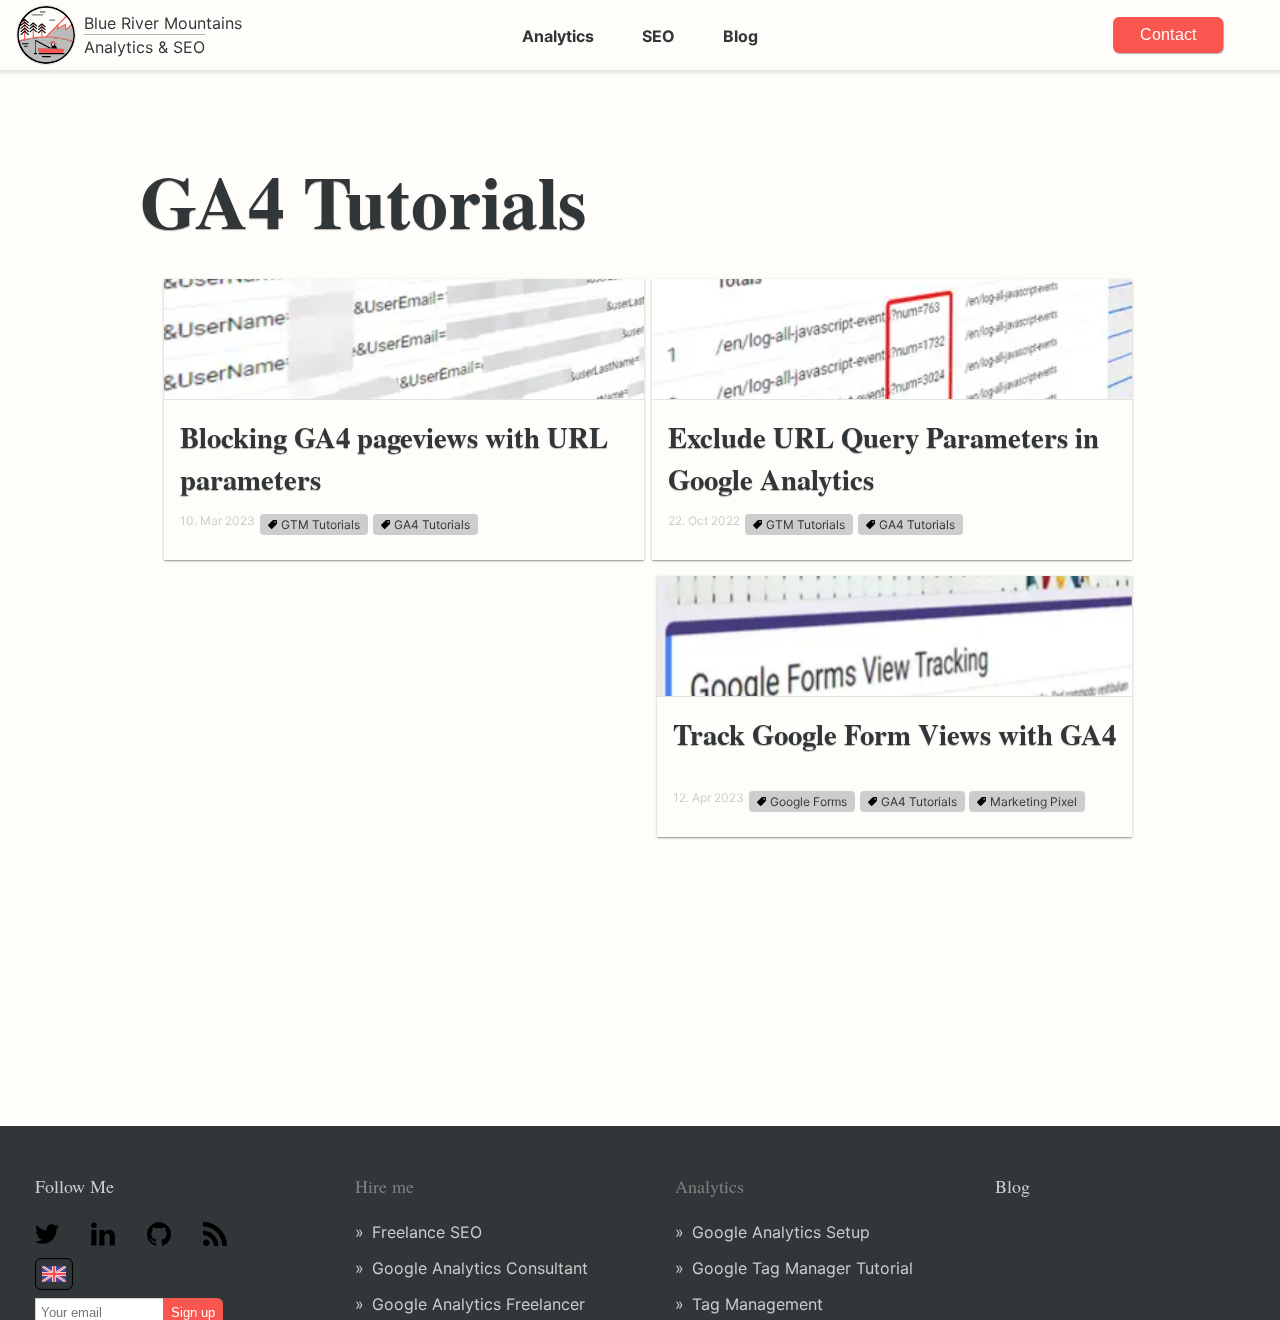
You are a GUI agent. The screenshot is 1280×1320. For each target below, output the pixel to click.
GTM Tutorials (320, 524)
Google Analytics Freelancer (478, 1304)
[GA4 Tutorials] (122, 168)
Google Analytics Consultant (480, 1268)
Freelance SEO (427, 1232)
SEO (658, 36)
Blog (740, 36)
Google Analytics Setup (781, 1232)
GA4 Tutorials (432, 524)
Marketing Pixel (1033, 801)
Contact (1168, 34)
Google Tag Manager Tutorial (802, 1268)
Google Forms (808, 801)
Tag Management (757, 1304)
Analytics (558, 36)
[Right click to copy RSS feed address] (215, 1236)
